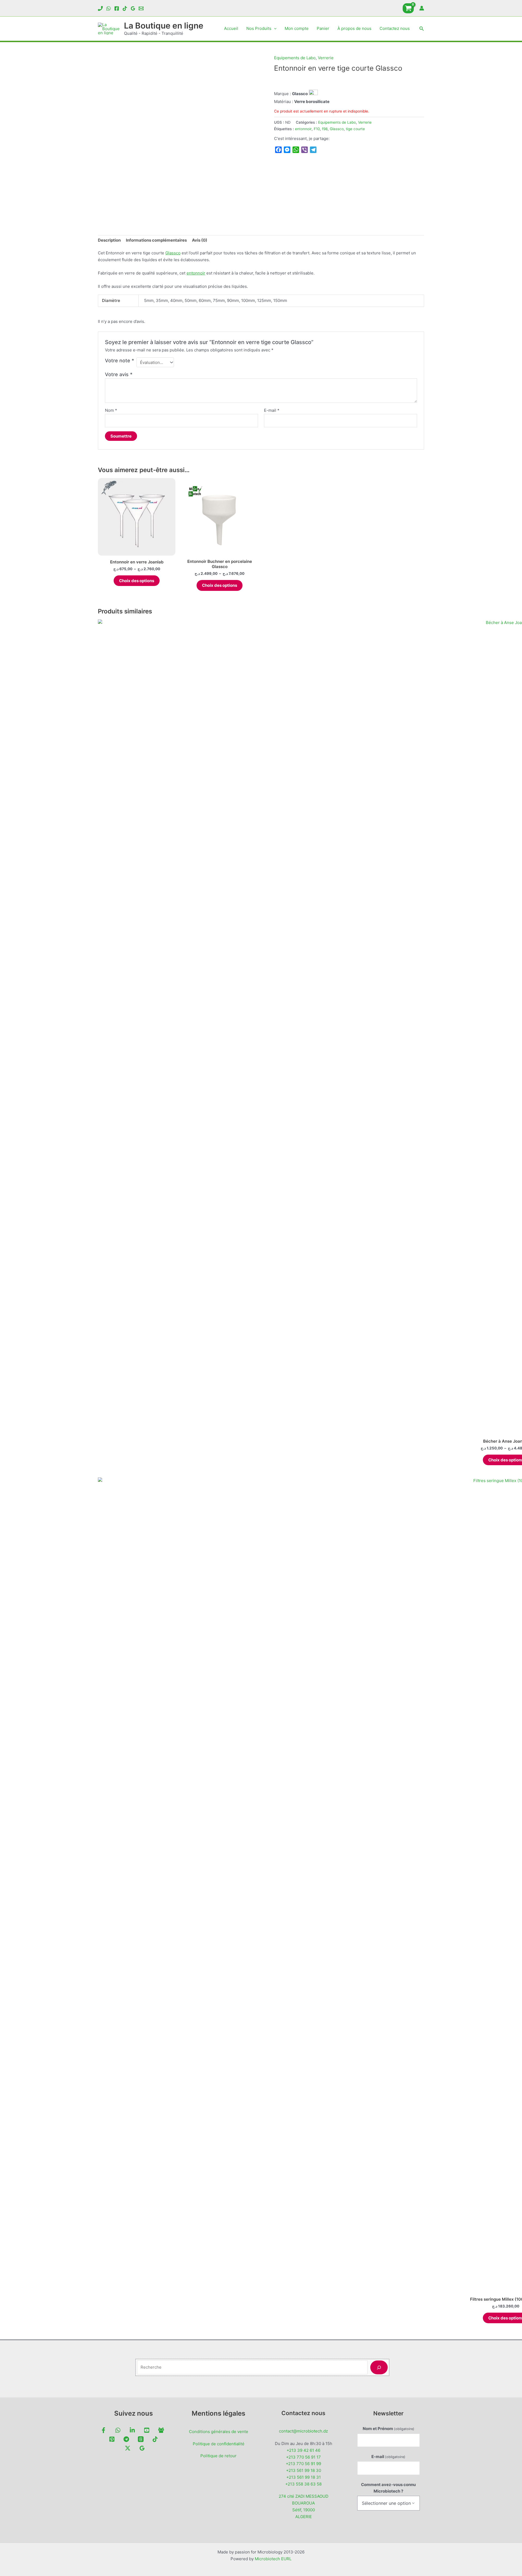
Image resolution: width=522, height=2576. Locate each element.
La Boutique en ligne (164, 26)
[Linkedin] (132, 2430)
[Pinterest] (112, 2439)
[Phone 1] (100, 8)
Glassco (337, 129)
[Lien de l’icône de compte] (422, 8)
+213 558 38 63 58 (303, 2484)
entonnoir (303, 129)
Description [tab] (109, 240)
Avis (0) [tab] (200, 240)
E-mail (272, 410)
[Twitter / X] (128, 2448)
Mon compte (297, 28)
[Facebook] (117, 8)
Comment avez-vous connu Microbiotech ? (388, 2488)
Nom (111, 410)
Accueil (231, 28)
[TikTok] (125, 8)
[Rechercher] (379, 2367)
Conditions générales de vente (219, 2432)
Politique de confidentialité (219, 2444)
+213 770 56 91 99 (303, 2464)
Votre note (119, 361)
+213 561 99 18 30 (304, 2470)
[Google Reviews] (133, 8)
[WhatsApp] (108, 8)
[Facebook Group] (161, 2430)
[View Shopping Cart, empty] (408, 8)
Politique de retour (218, 2456)
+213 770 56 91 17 (303, 2457)
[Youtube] (147, 2430)
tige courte (355, 129)
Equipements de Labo (295, 58)
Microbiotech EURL (273, 2559)
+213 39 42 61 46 (303, 2450)
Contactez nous (395, 28)
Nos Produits (259, 28)
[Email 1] (141, 8)
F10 (317, 129)
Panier (323, 28)
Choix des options (137, 581)
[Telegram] (126, 2439)
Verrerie (326, 58)
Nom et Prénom (389, 2429)
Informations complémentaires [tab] (156, 240)
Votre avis (119, 374)
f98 (325, 129)
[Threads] (141, 2439)
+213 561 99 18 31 (304, 2477)
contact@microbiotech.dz (303, 2431)
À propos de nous (354, 28)
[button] (274, 29)
